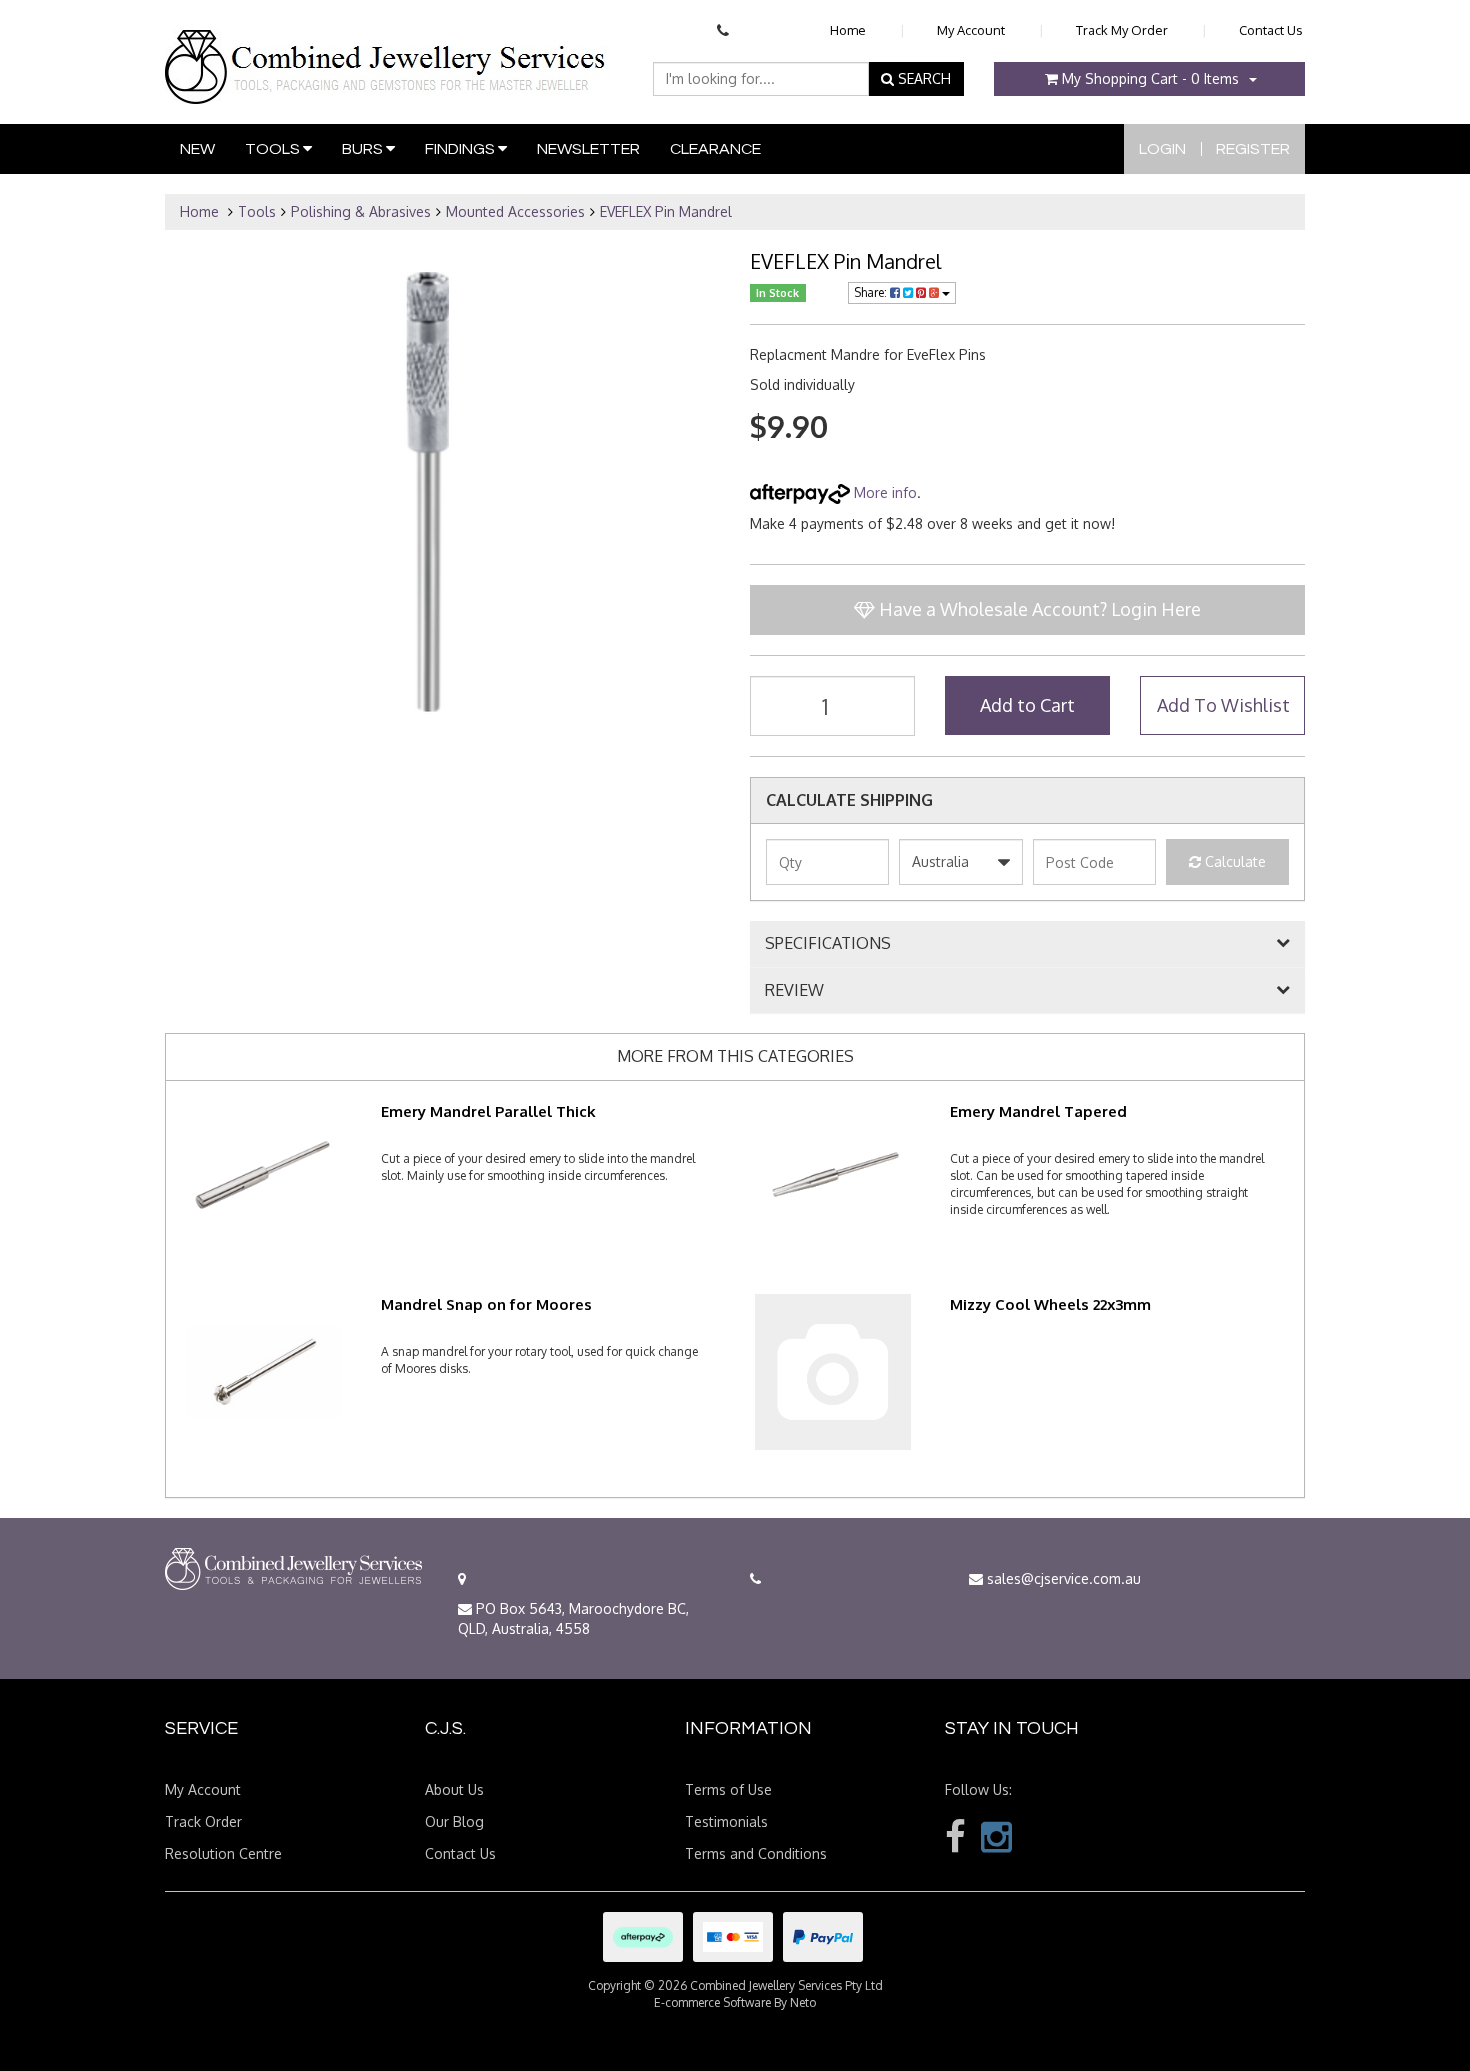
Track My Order (1122, 30)
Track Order (203, 1821)
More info (883, 492)
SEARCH (922, 78)
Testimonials (726, 1821)
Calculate (1233, 861)
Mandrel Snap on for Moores (486, 1304)
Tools (274, 149)
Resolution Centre (223, 1853)
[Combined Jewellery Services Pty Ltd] (389, 51)
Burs (364, 149)
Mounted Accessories (515, 211)
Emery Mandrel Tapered (1038, 1111)
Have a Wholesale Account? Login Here (1038, 609)
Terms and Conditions (756, 1853)
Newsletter (588, 149)
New (197, 149)
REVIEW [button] (794, 991)
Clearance (715, 149)
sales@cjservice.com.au (1062, 1578)
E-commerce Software (712, 2002)
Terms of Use (728, 1789)
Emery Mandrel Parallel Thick (488, 1111)
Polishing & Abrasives (361, 211)
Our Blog (454, 1821)
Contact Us (1271, 30)
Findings (461, 149)
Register (1253, 149)
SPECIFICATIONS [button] (828, 944)
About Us (454, 1789)
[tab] (1027, 944)
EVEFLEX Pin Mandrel (666, 211)
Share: (872, 292)
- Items (1150, 78)
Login (1162, 149)
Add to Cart (1027, 705)
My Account (971, 30)
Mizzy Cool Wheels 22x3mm (1050, 1304)
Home (848, 30)
